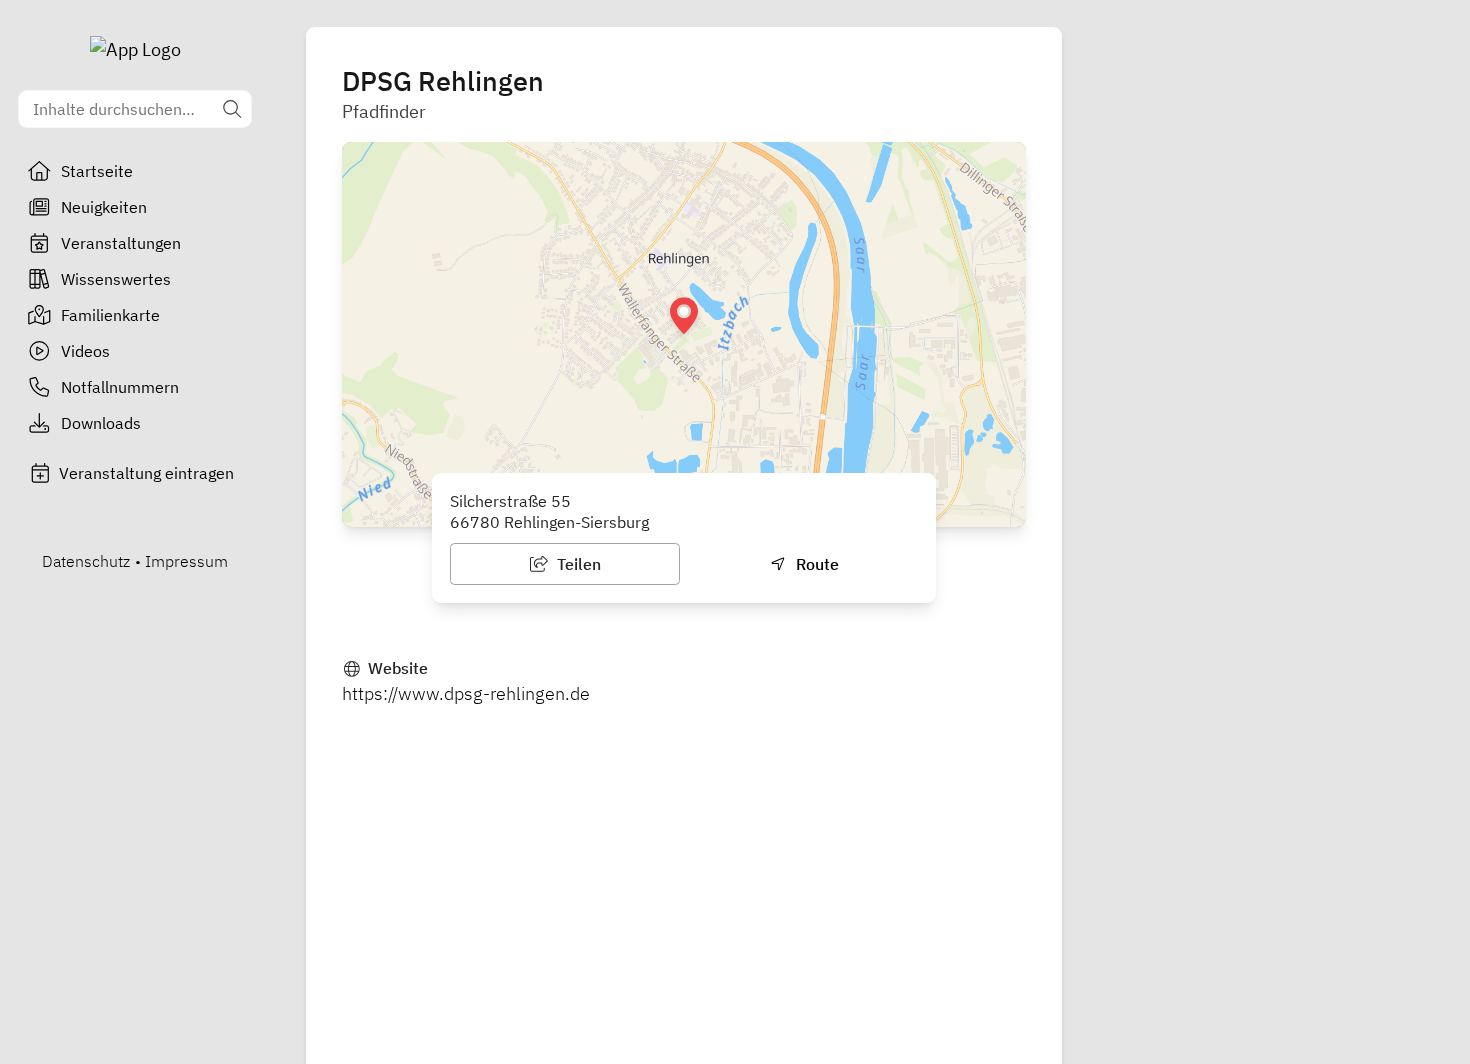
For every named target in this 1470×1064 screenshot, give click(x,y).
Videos (85, 351)
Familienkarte (110, 315)
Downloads (101, 423)
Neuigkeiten (104, 207)
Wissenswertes (116, 279)
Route (815, 564)
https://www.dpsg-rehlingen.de (466, 693)
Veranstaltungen (121, 243)
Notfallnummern (120, 387)
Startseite (97, 171)
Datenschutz (86, 561)
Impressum (186, 561)
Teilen (577, 564)
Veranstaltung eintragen (146, 473)
